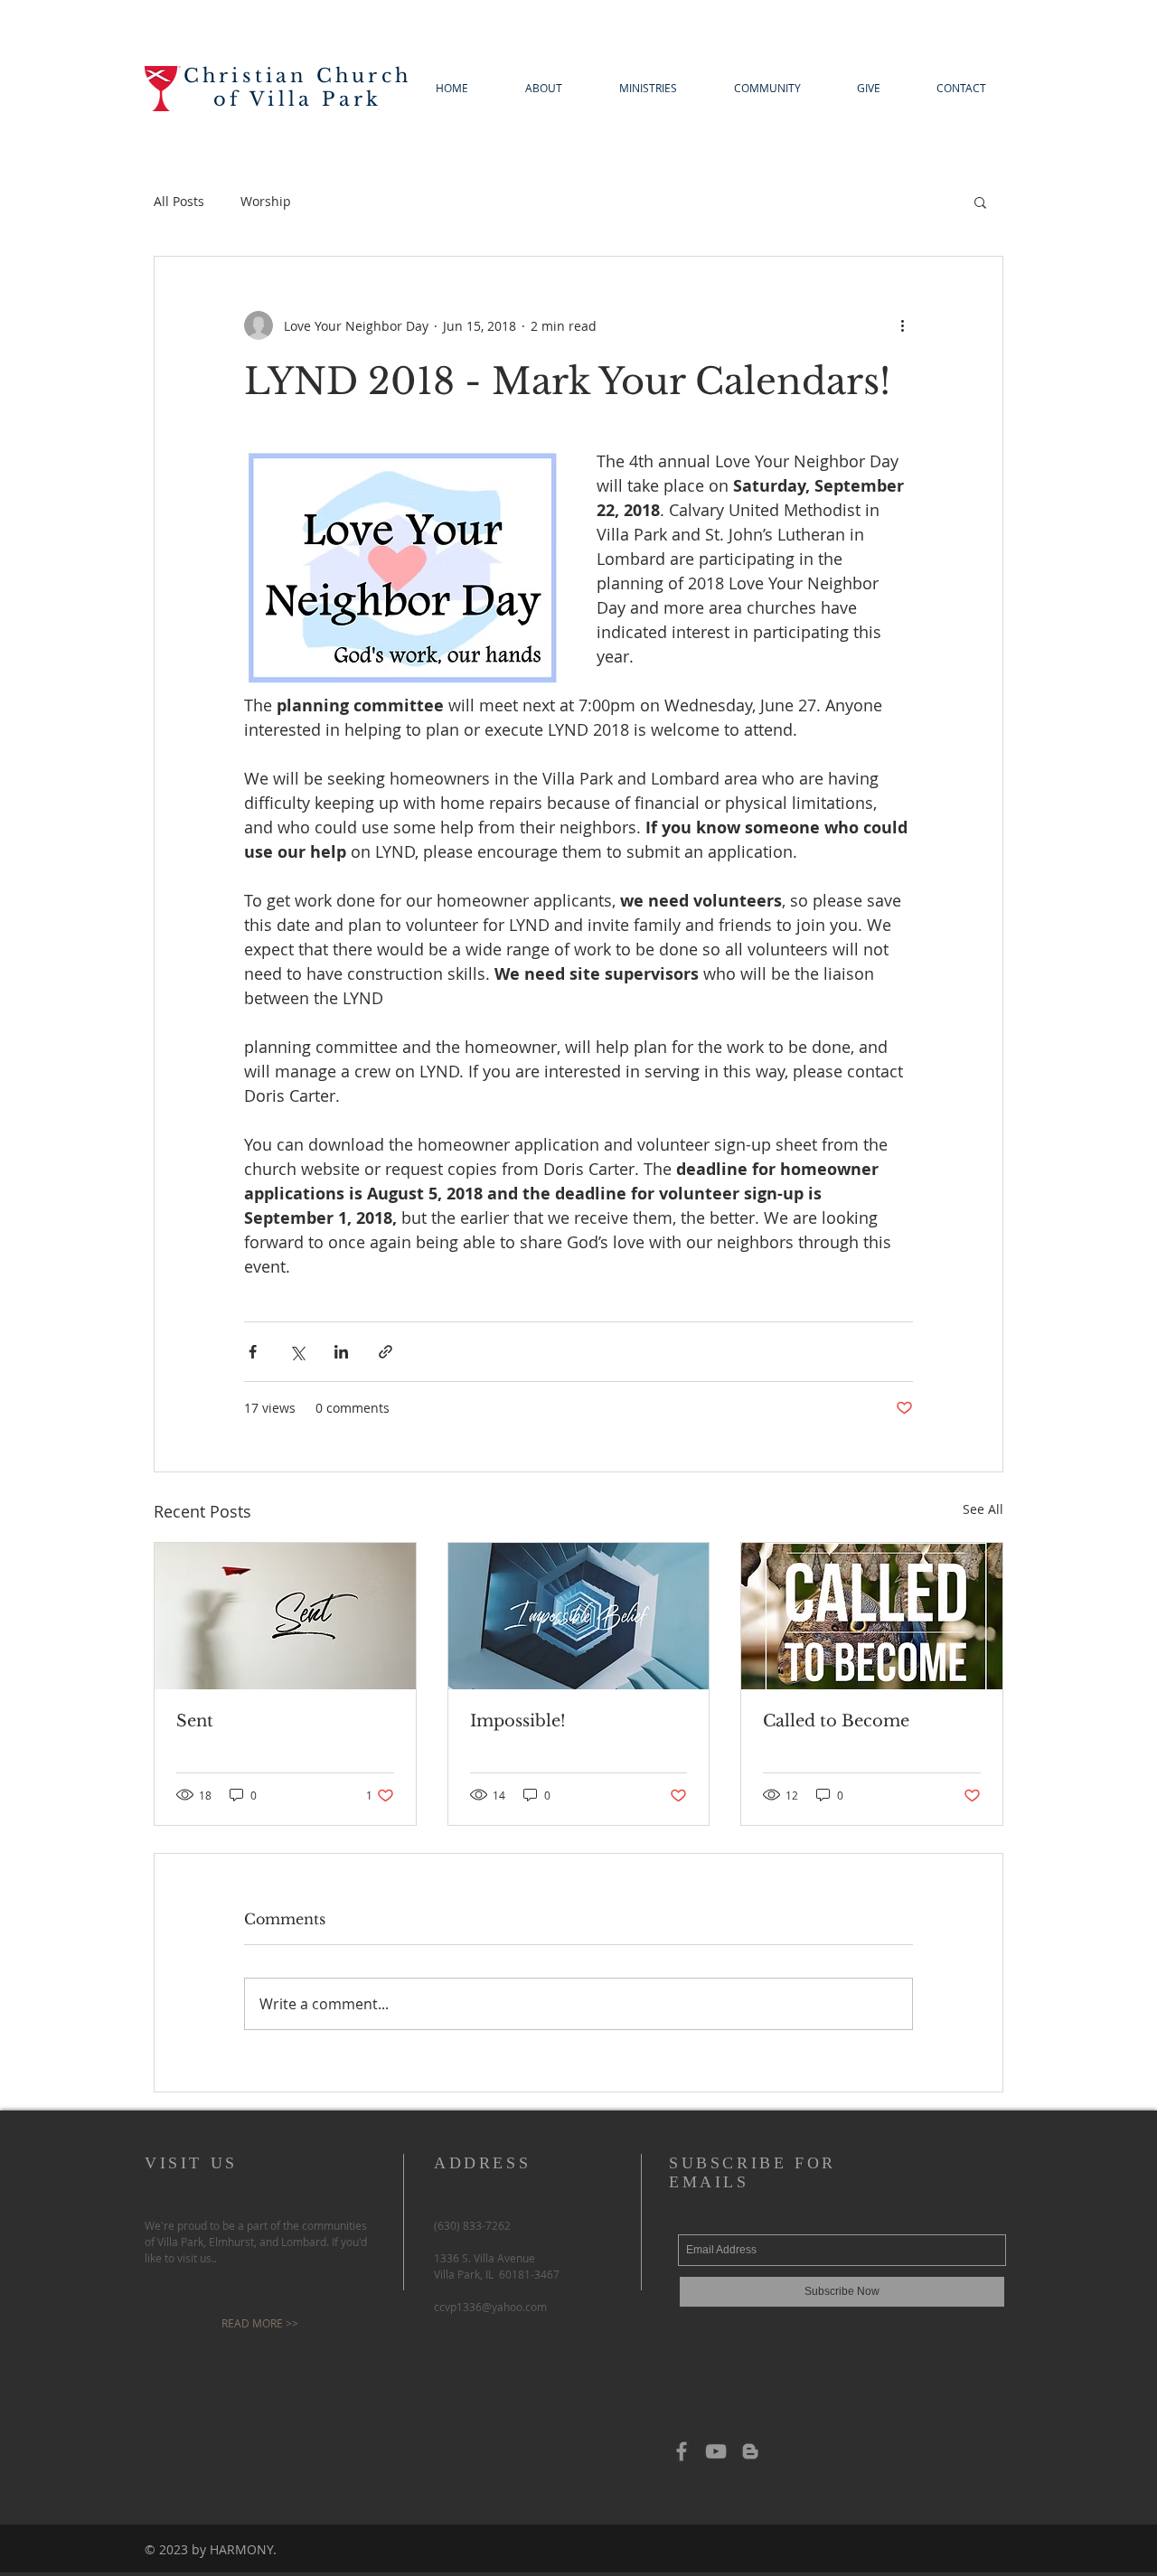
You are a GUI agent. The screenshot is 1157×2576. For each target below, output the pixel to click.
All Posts (179, 201)
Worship (266, 201)
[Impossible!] (579, 1616)
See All (983, 1509)
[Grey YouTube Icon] (716, 2451)
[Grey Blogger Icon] (750, 2451)
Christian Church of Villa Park (297, 88)
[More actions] (902, 325)
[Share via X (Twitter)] (297, 1352)
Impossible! (518, 1721)
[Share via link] (386, 1352)
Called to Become (836, 1721)
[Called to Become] (872, 1616)
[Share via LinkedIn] (341, 1352)
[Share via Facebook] (253, 1352)
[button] (980, 202)
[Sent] (285, 1616)
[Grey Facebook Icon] (682, 2451)
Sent (195, 1721)
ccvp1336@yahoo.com (490, 2307)
